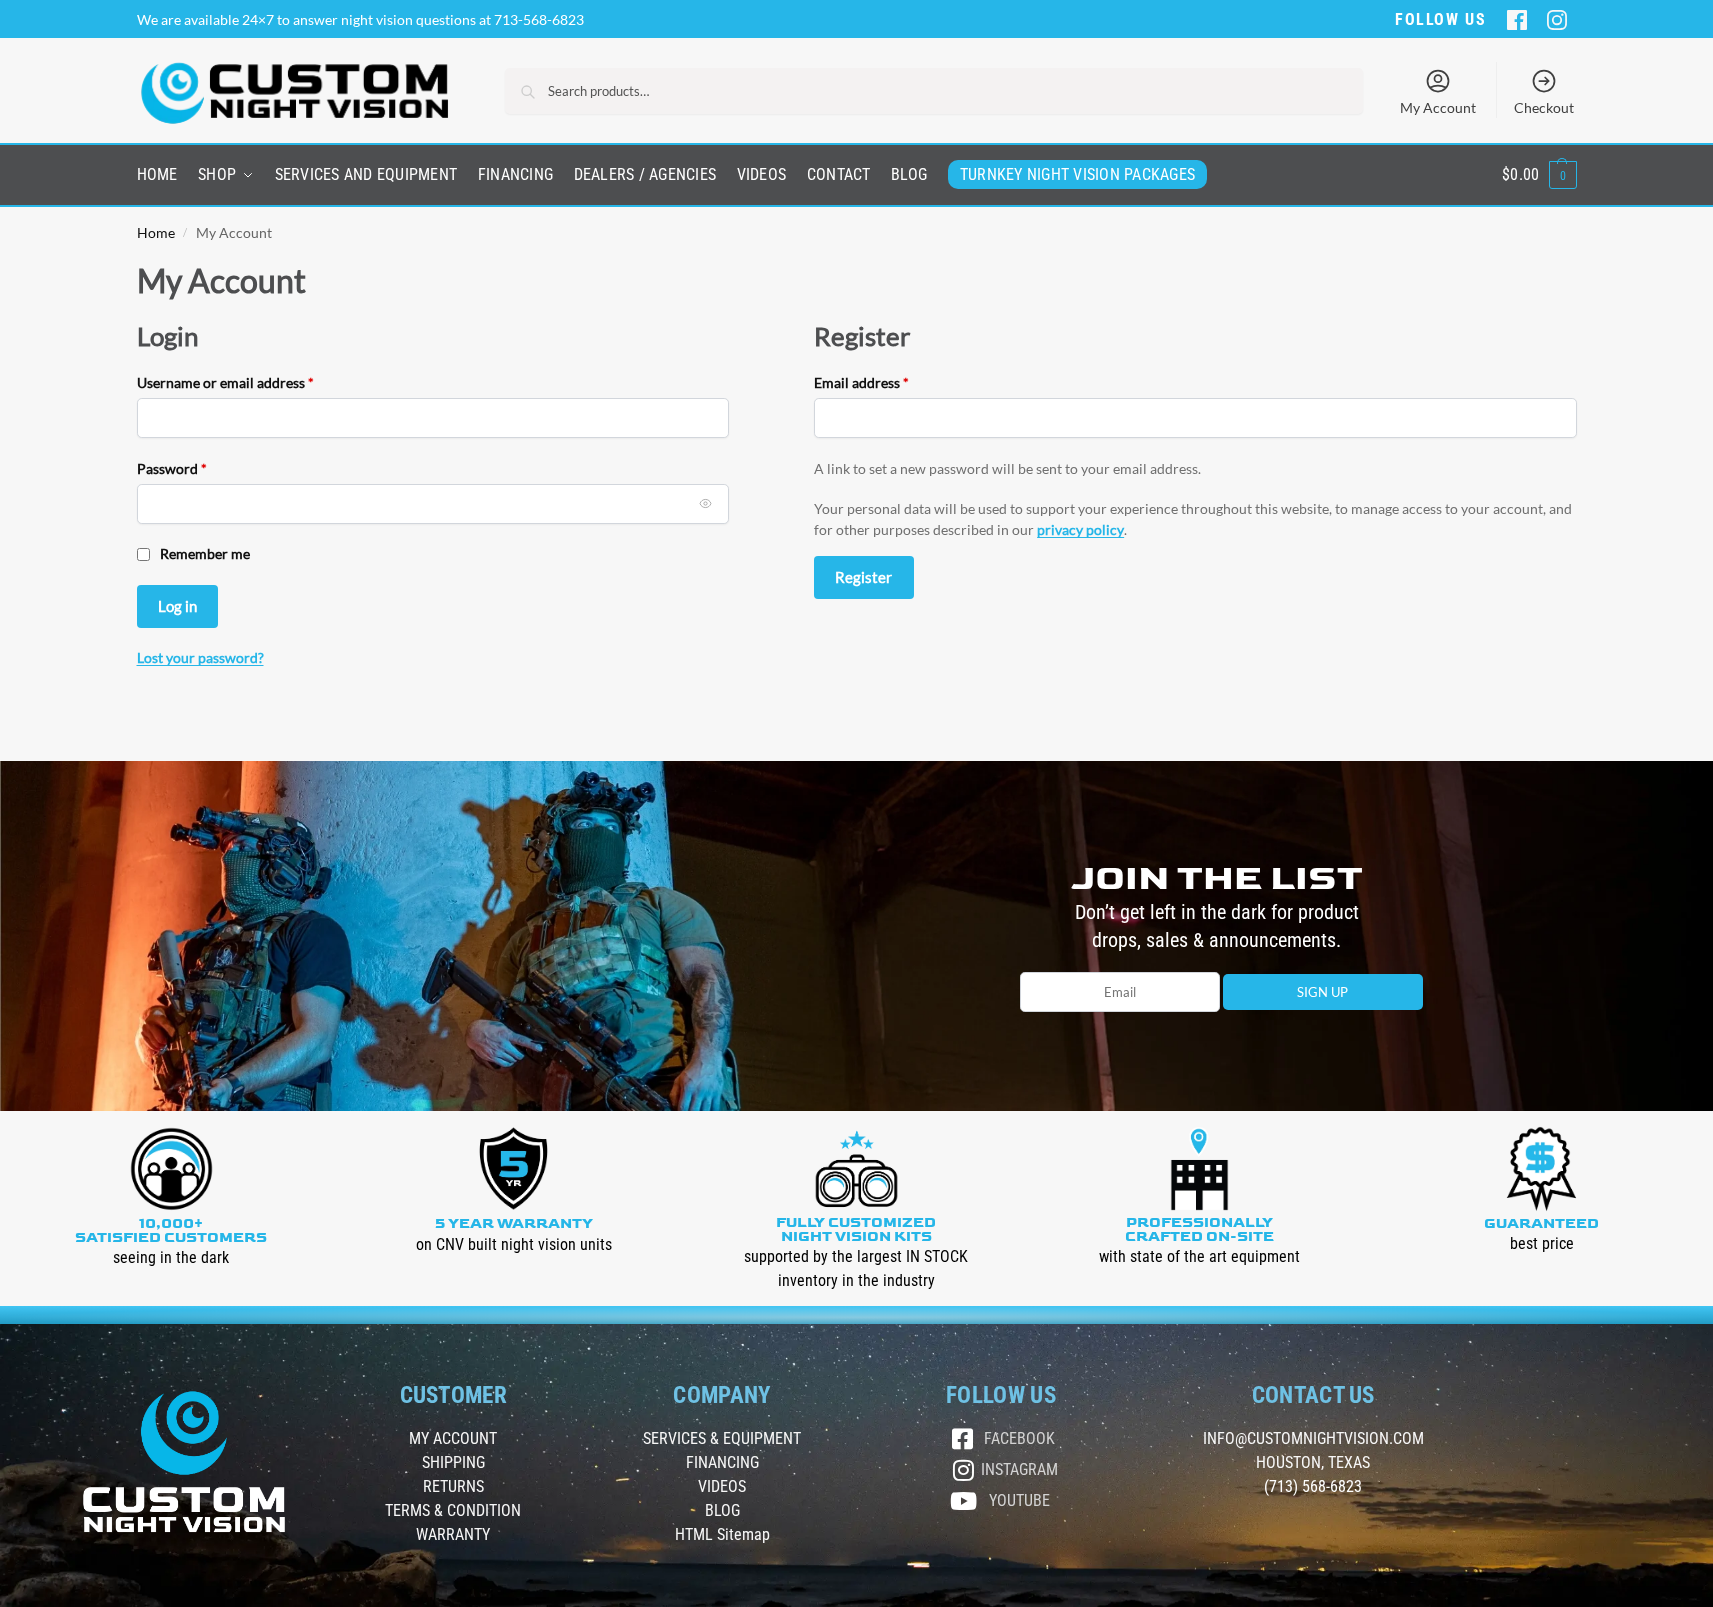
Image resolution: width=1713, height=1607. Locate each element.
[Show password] (706, 504)
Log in (177, 606)
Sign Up (1322, 992)
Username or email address (253, 381)
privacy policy (1080, 529)
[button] (1539, 175)
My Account (1438, 107)
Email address (889, 381)
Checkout (1544, 107)
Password (200, 467)
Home (156, 233)
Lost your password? (200, 657)
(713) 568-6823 (1313, 1486)
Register (863, 577)
